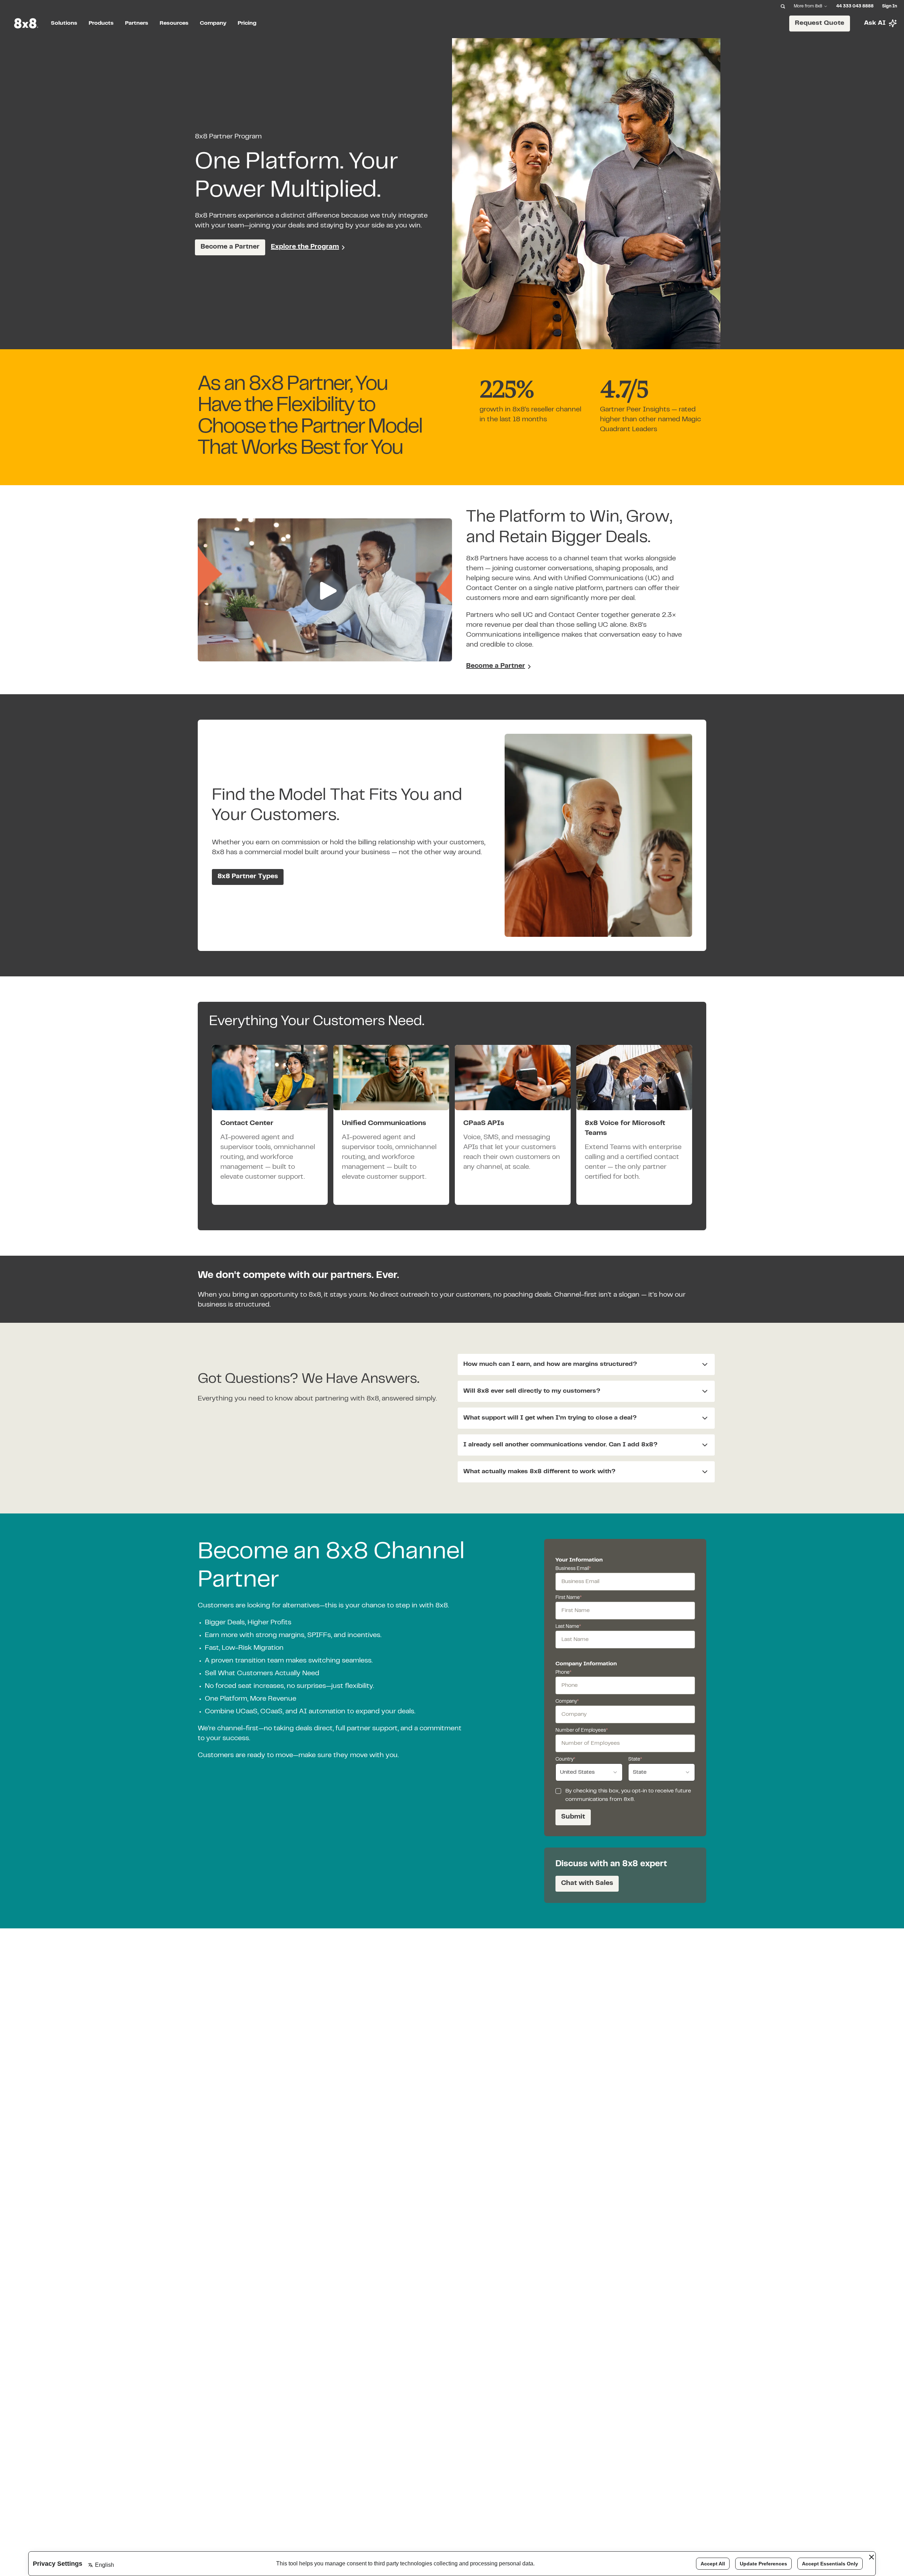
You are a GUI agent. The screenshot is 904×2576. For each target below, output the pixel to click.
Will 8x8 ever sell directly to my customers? (532, 1391)
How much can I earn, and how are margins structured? (550, 1364)
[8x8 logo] (27, 23)
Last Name (568, 1627)
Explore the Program (305, 247)
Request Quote (820, 23)
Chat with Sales (587, 1883)
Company (567, 1702)
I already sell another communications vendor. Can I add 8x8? (560, 1445)
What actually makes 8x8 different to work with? (539, 1472)
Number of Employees (582, 1731)
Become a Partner (230, 247)
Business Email (573, 1569)
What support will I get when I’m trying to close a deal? (550, 1418)
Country (565, 1760)
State (635, 1760)
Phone (563, 1673)
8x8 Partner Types (248, 877)
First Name (569, 1598)
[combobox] (589, 1772)
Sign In (890, 6)
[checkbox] (558, 1791)
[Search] (783, 6)
